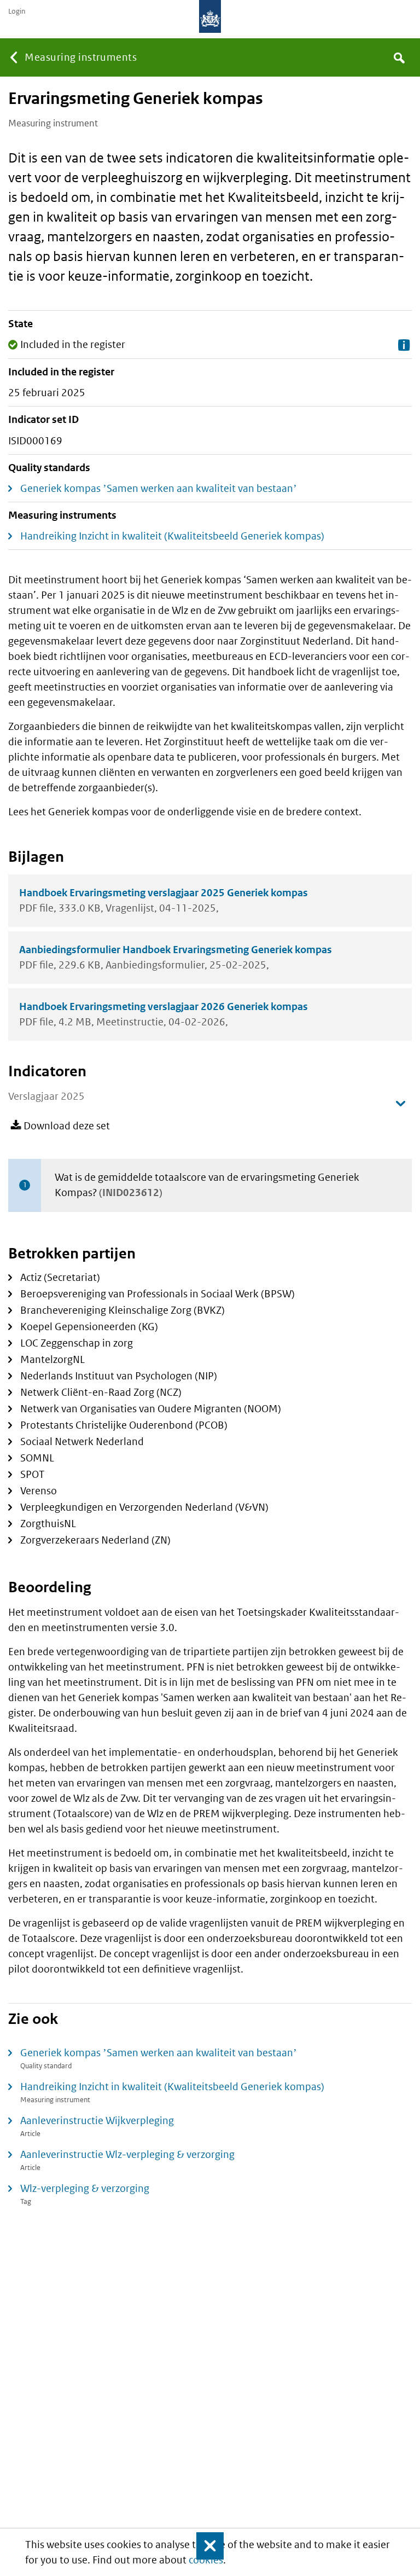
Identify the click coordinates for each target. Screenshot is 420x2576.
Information (404, 345)
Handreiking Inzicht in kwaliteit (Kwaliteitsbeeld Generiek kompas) (172, 536)
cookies (206, 2560)
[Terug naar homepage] (210, 16)
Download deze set (67, 1126)
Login (17, 11)
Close (205, 2546)
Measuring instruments (81, 57)
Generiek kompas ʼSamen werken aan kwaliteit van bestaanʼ (159, 488)
